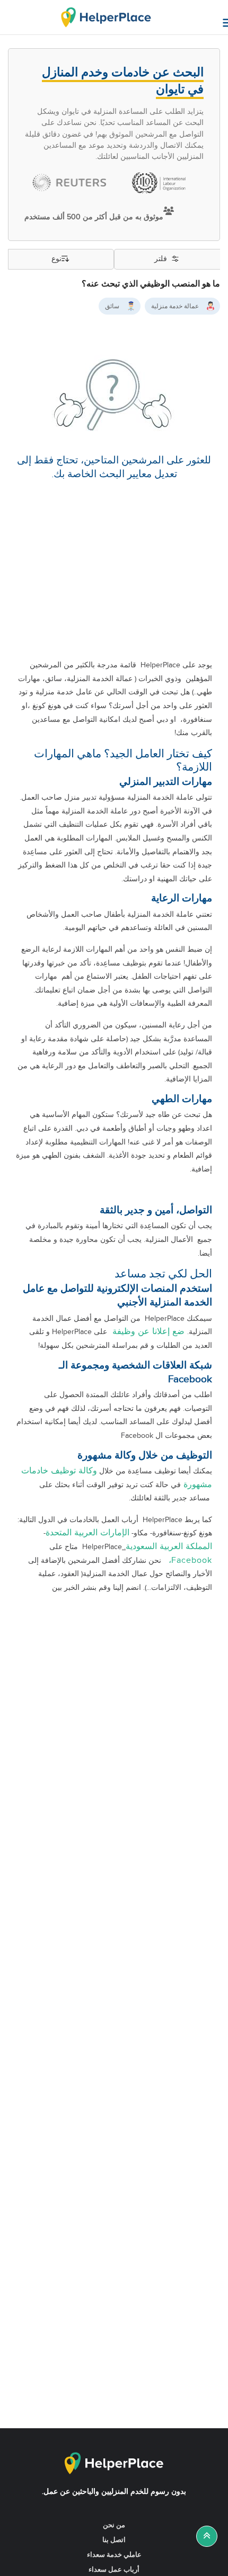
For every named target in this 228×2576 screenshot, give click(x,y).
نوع (56, 259)
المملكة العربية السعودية (169, 1547)
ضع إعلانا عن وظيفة (147, 1332)
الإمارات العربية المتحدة (87, 1533)
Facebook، (188, 1560)
